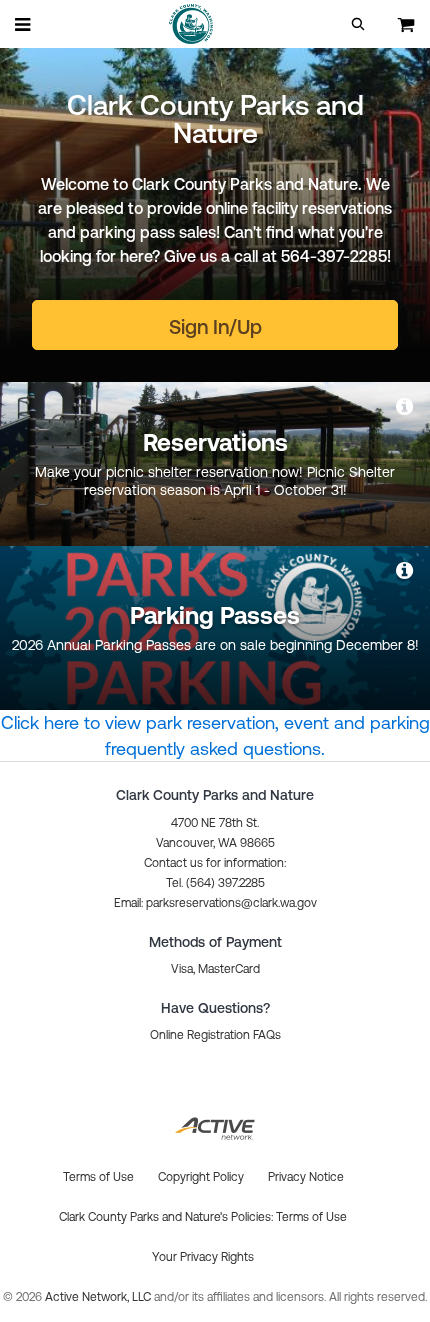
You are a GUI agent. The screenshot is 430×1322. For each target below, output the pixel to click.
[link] (406, 406)
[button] (358, 24)
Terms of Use (311, 1217)
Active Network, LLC (99, 1297)
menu (24, 24)
